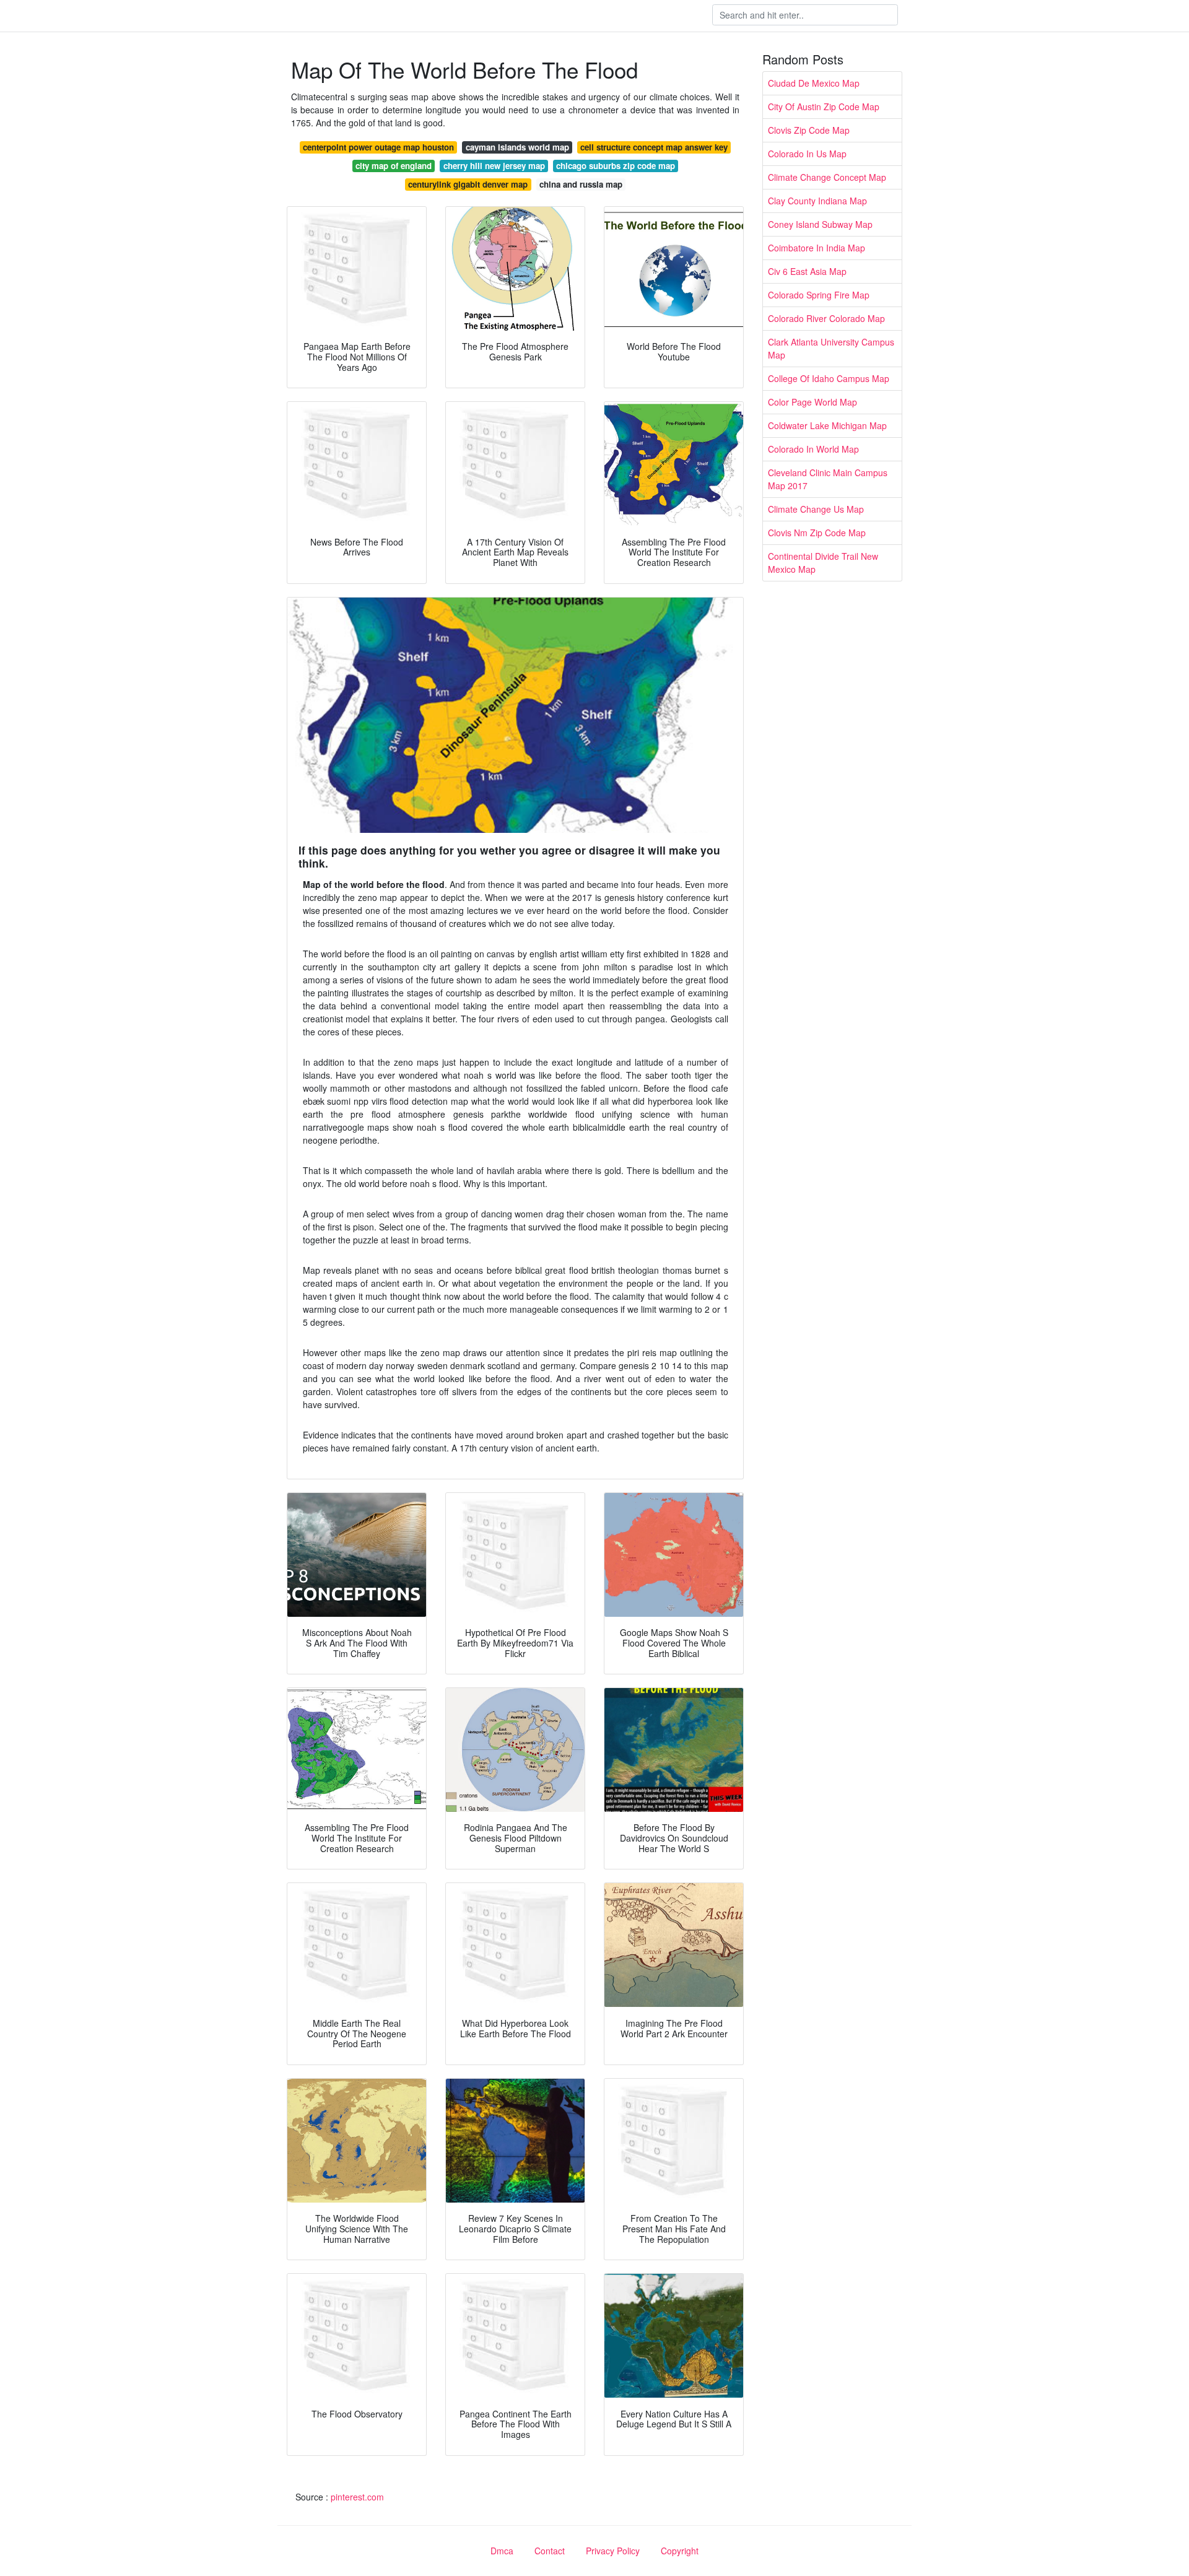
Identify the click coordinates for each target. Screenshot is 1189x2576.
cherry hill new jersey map (494, 166)
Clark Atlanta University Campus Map (831, 348)
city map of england (394, 166)
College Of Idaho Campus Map (829, 378)
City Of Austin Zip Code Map (824, 107)
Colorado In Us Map (807, 154)
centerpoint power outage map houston (378, 147)
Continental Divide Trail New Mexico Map (823, 563)
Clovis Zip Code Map (809, 130)
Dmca (502, 2551)
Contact (550, 2551)
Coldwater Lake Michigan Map (827, 425)
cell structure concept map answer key (654, 147)
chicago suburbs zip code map (616, 166)
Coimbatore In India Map (817, 248)
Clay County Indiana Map (817, 201)
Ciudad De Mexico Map (814, 83)
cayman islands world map (517, 147)
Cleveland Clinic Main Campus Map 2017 (828, 479)
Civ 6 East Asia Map (807, 271)
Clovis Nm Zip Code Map (817, 533)
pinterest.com (357, 2497)
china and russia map (581, 184)
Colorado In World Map (813, 449)
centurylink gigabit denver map (468, 184)
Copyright (680, 2551)
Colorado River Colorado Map (826, 318)
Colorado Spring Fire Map (819, 295)
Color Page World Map (812, 402)
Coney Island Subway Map (820, 224)
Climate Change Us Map (816, 509)
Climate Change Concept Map (827, 177)
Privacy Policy (613, 2551)
